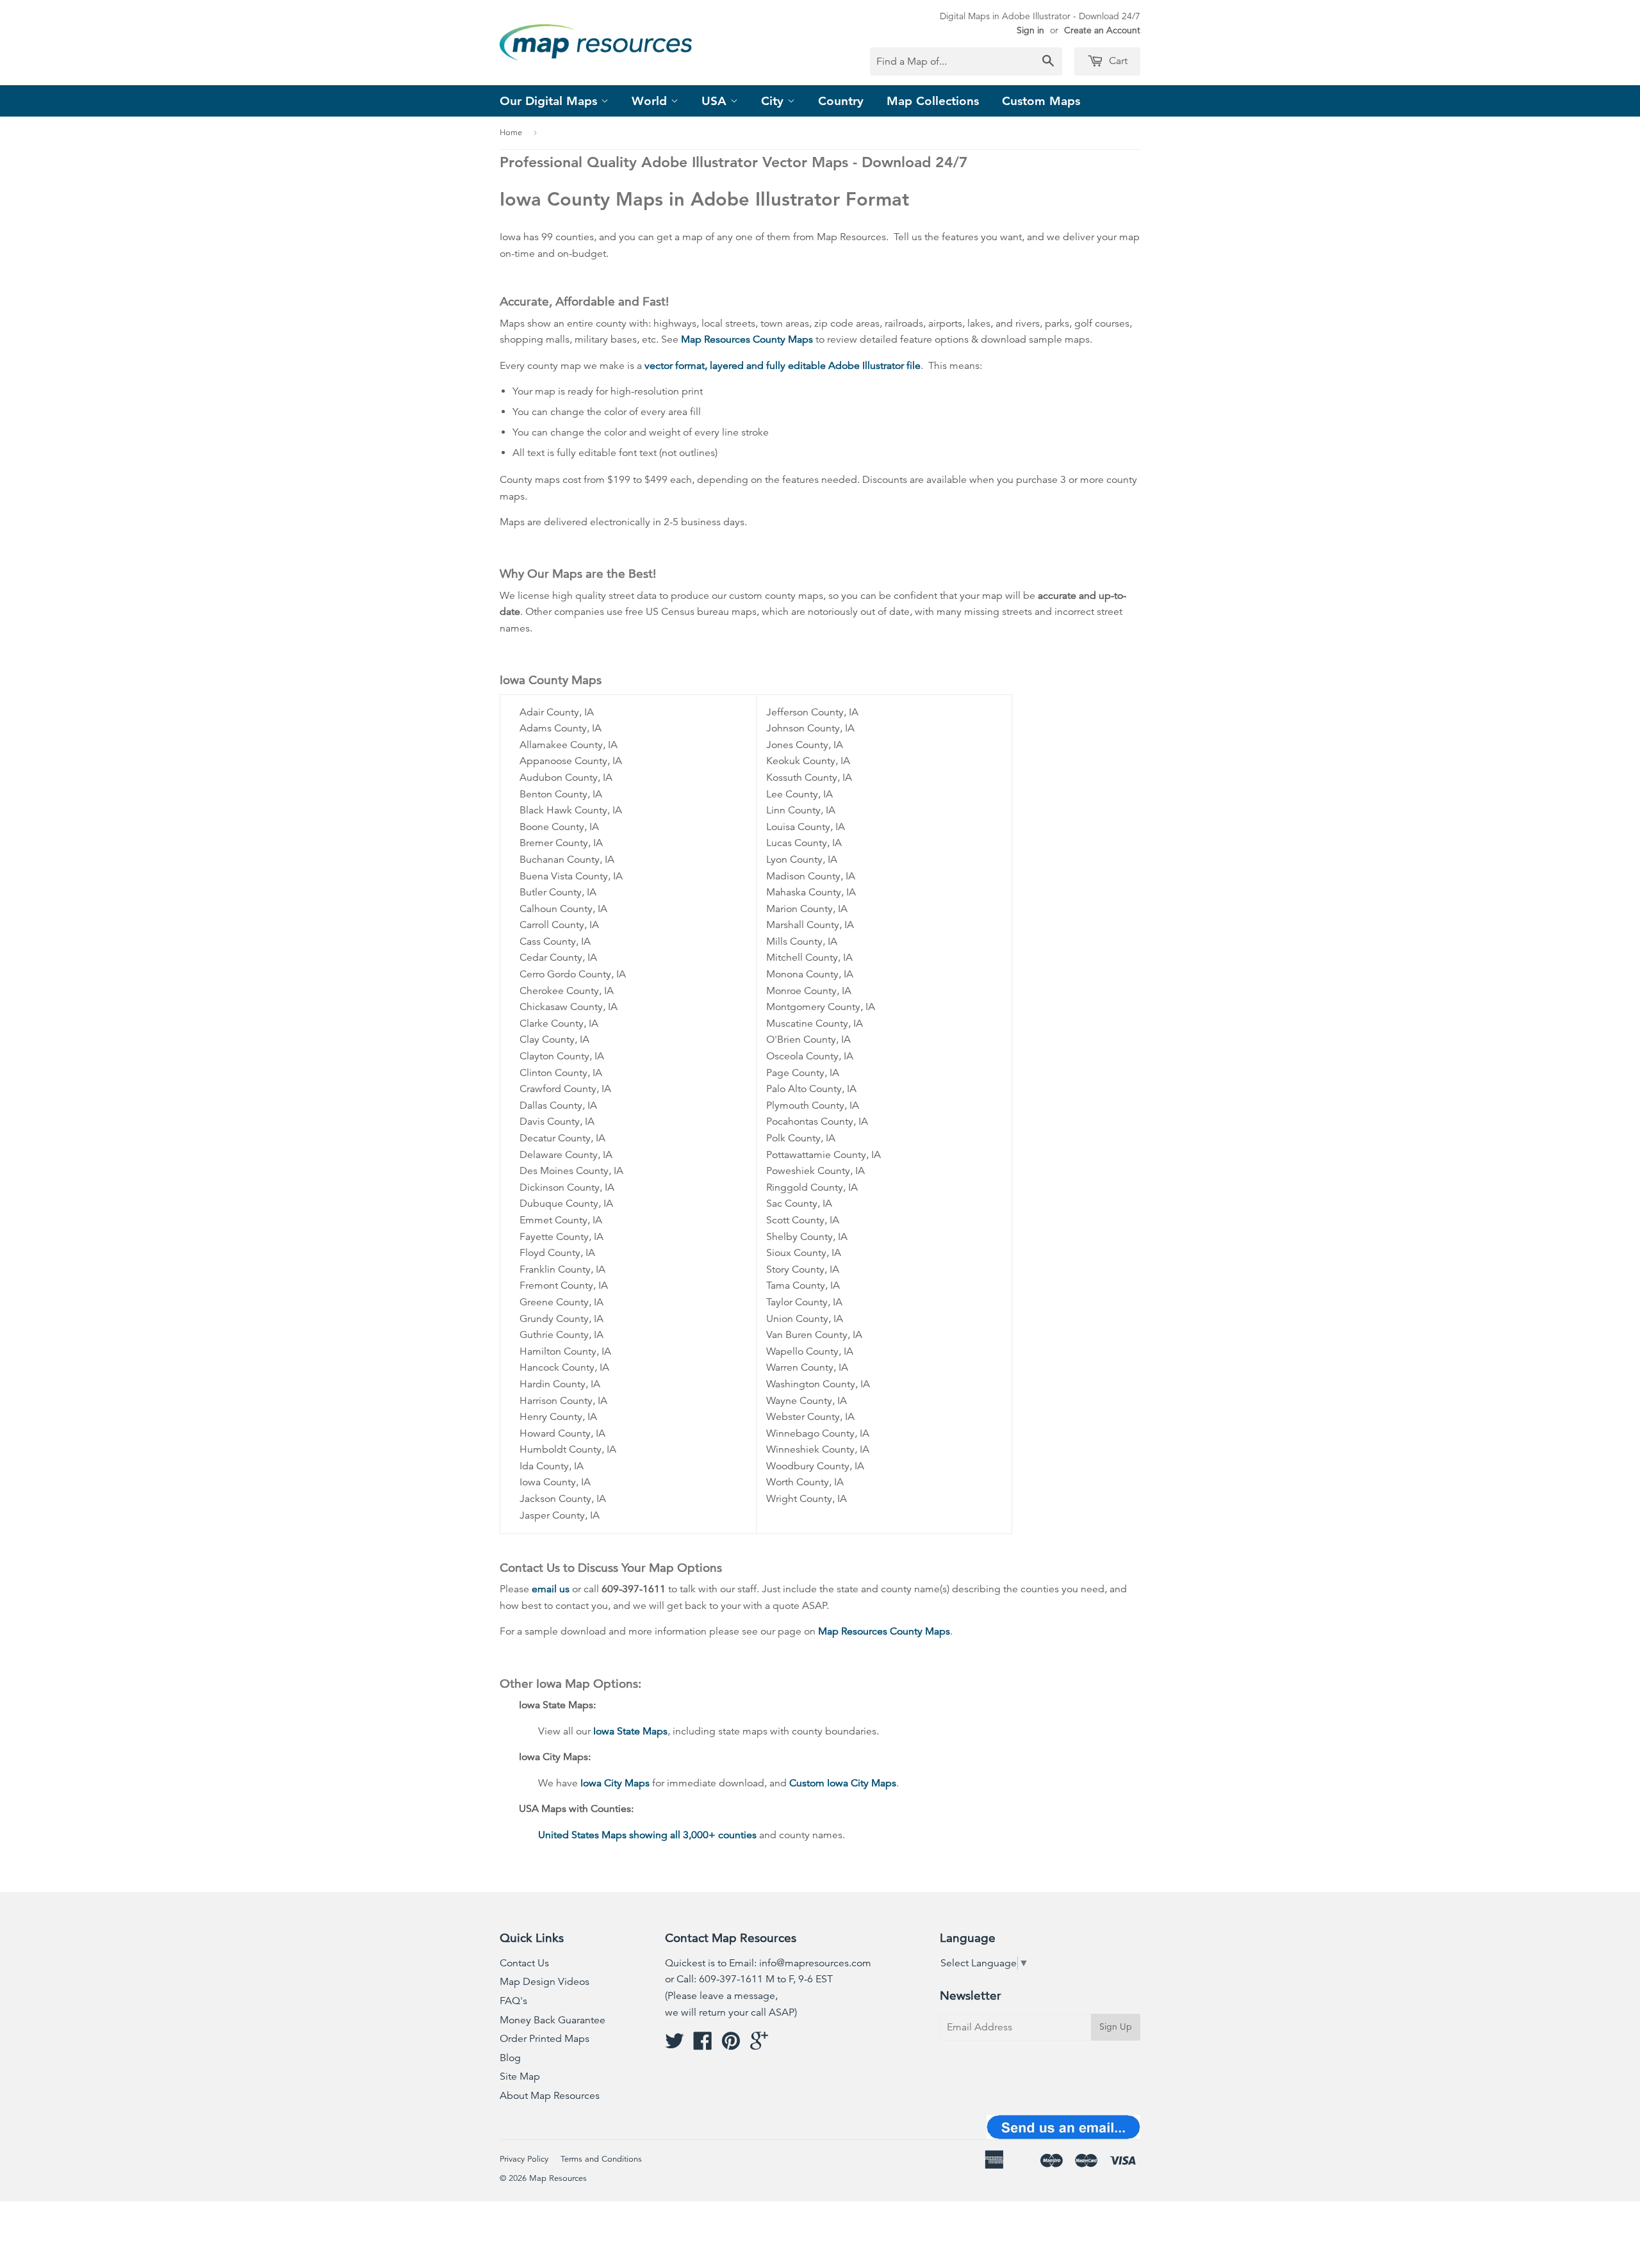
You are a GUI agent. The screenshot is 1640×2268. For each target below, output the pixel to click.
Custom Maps (1041, 101)
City (774, 101)
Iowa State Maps (630, 1731)
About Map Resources (550, 2096)
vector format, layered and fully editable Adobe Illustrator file (783, 366)
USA (716, 101)
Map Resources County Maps (747, 339)
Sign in (1030, 30)
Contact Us (524, 1963)
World (651, 101)
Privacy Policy (524, 2159)
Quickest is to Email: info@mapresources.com (768, 1963)
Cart (1117, 61)
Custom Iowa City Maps (843, 1783)
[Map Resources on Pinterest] (731, 2045)
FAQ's (513, 2001)
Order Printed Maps (545, 2039)
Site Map (520, 2076)
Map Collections (933, 101)
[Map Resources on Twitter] (675, 2045)
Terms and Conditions (601, 2159)
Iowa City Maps (615, 1783)
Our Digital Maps (550, 101)
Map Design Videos (545, 1982)
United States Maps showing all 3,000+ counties (647, 1835)
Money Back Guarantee (553, 2020)
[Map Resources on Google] (759, 2045)
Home (511, 133)
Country (841, 101)
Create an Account (1102, 30)
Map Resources (558, 2178)
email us (551, 1589)
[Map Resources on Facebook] (703, 2045)
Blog (510, 2058)
